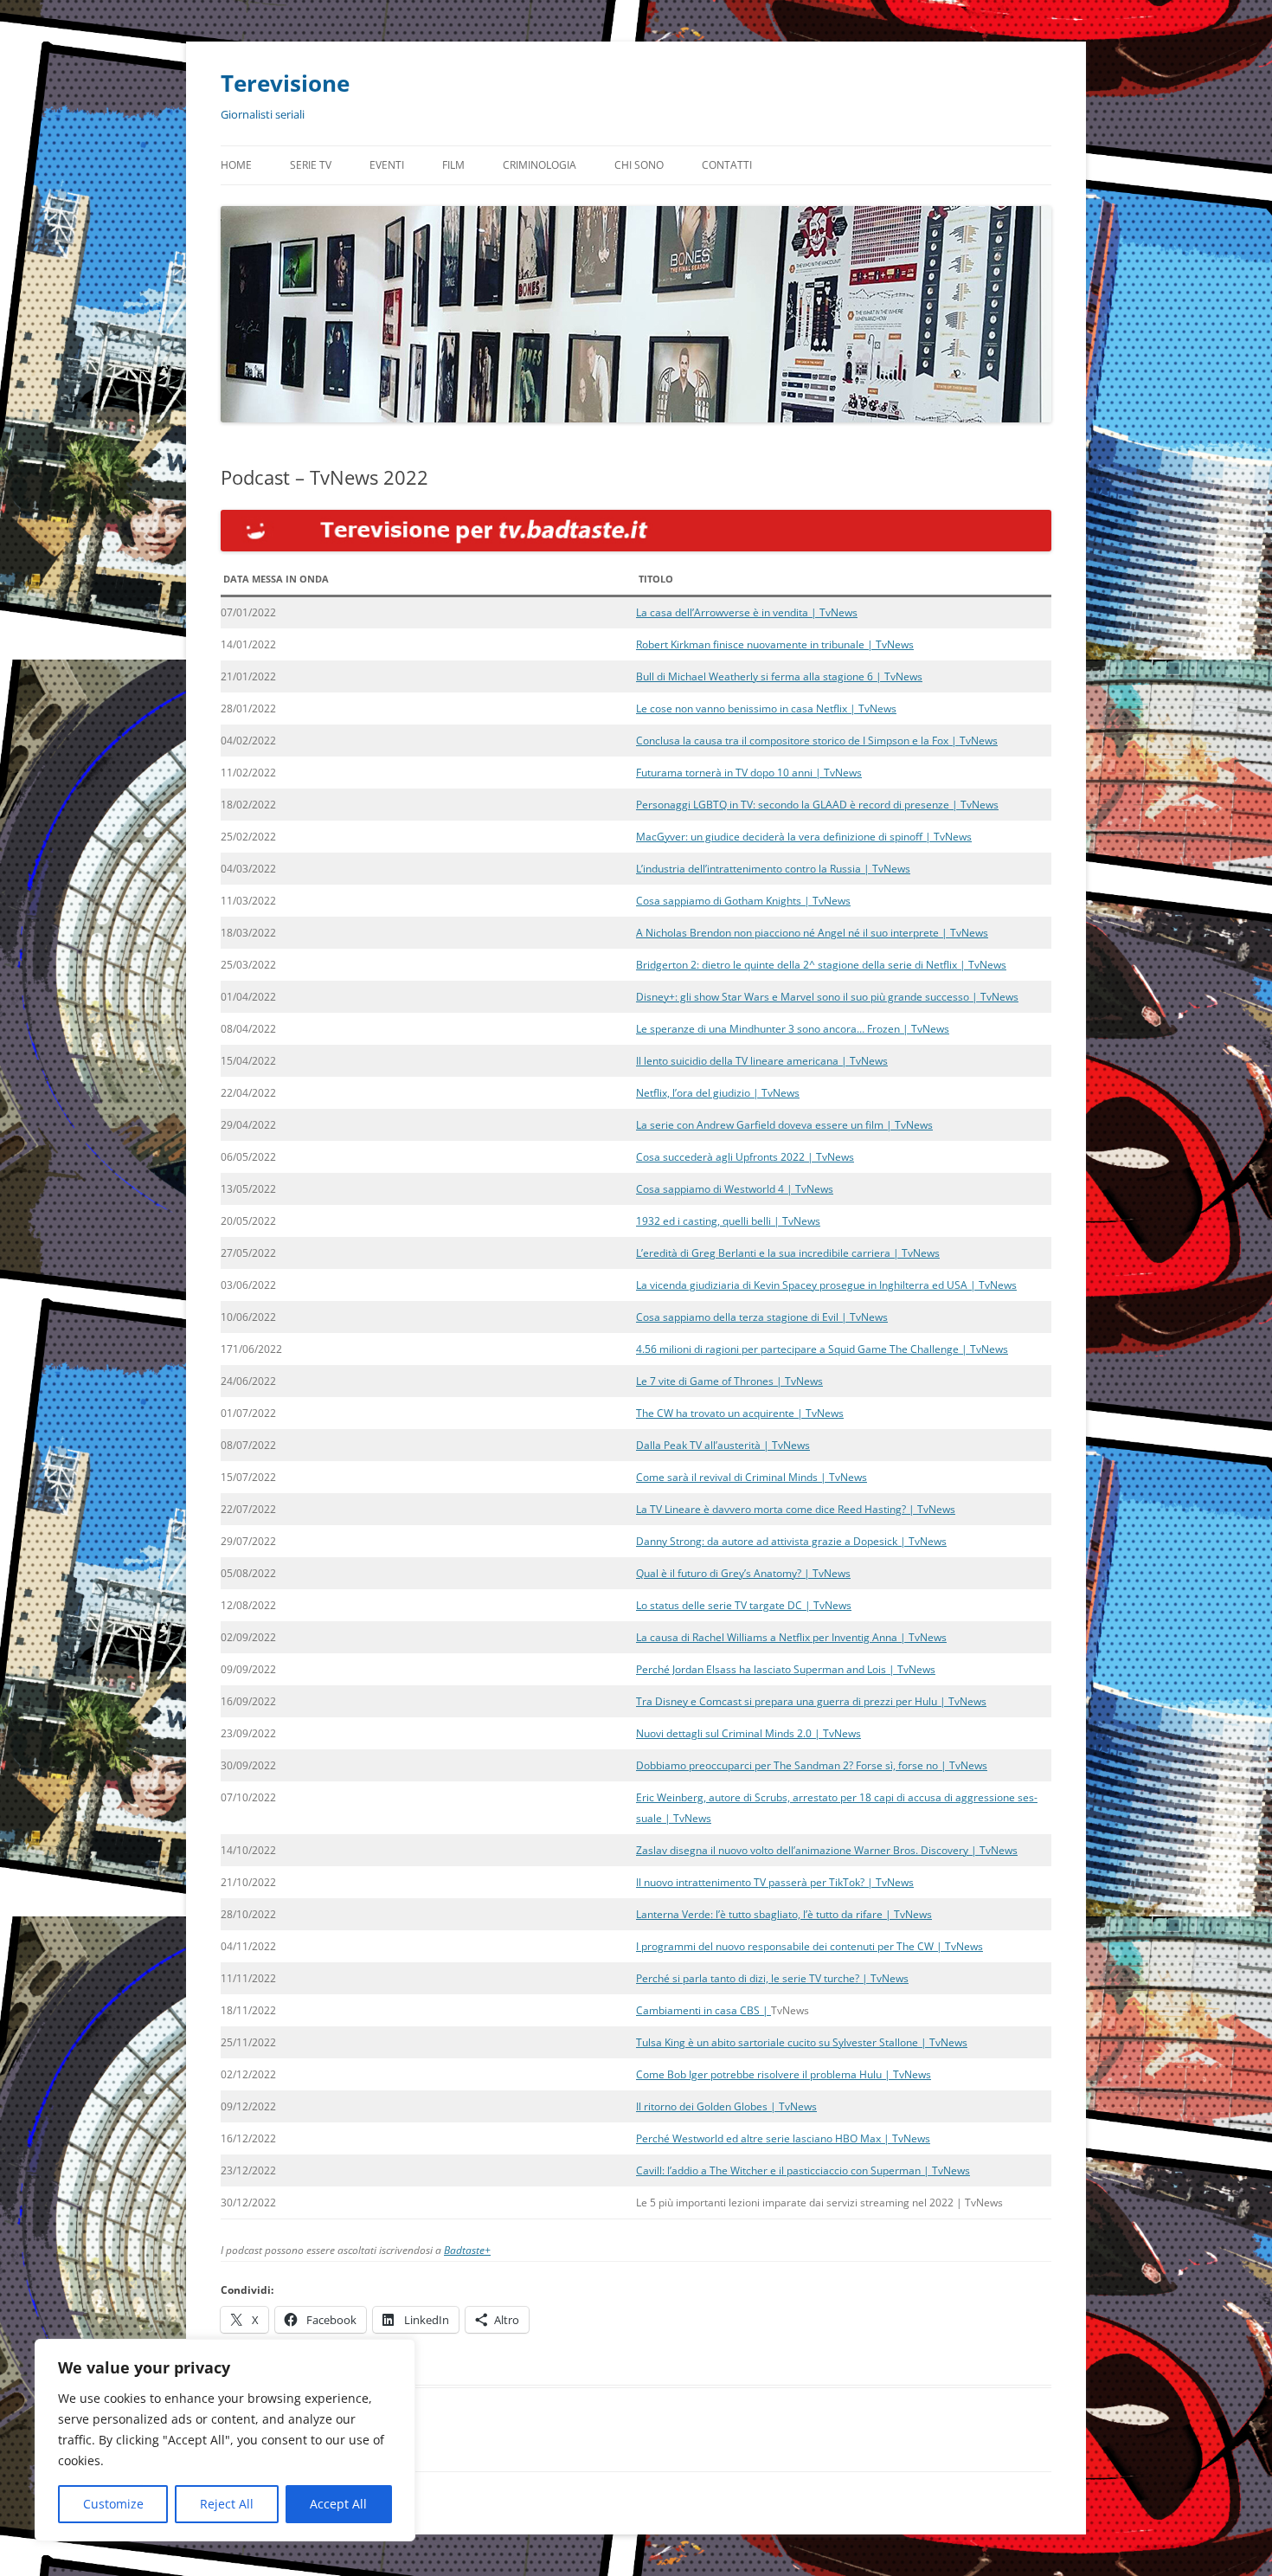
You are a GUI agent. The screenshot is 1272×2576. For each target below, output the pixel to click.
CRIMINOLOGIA (540, 165)
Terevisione (285, 83)
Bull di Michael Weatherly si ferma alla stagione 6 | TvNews (779, 676)
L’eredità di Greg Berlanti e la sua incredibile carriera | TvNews (788, 1253)
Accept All (338, 2504)
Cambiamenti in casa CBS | (703, 2010)
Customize (113, 2504)
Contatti (727, 165)
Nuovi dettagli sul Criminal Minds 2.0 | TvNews (748, 1733)
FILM (453, 165)
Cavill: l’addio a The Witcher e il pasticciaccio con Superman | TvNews (803, 2170)
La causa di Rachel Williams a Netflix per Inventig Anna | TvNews (791, 1637)
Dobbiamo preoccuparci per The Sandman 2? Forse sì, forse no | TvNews (812, 1765)
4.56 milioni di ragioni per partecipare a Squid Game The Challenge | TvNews (822, 1349)
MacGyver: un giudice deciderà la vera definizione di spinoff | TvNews (804, 837)
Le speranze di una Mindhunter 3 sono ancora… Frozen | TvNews (793, 1029)
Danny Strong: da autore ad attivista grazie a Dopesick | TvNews (791, 1541)
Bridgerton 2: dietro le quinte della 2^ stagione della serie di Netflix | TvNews (821, 965)
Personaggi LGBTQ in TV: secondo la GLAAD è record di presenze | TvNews (817, 805)
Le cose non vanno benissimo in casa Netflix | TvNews (766, 708)
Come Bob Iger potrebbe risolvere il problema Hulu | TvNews (784, 2074)
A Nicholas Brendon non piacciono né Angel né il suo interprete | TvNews (812, 933)
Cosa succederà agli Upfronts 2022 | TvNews (745, 1157)
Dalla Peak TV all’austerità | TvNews (723, 1445)
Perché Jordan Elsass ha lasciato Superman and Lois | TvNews (786, 1669)
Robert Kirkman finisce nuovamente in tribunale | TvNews (775, 644)
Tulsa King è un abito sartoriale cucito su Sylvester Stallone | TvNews (802, 2042)
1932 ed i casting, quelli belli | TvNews (728, 1221)
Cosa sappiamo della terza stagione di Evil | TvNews (762, 1317)
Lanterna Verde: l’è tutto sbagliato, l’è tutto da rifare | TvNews (784, 1914)
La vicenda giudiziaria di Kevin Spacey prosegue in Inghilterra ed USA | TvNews (826, 1285)
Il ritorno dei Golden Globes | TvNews (726, 2106)
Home (236, 165)
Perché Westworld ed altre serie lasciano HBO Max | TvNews (783, 2138)
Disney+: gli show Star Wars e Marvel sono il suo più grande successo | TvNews (827, 997)
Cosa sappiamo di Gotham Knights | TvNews (743, 901)
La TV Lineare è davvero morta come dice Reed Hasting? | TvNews (796, 1509)
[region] (225, 2440)
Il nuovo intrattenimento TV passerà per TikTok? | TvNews (775, 1882)
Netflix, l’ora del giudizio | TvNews (718, 1093)
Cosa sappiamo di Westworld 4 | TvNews (735, 1189)
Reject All (227, 2504)
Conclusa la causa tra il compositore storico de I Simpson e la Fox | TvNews (817, 741)
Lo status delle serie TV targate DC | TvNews (744, 1605)
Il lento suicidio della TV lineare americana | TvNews (762, 1061)
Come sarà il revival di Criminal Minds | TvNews (752, 1477)
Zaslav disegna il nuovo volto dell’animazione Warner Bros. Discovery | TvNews (827, 1850)
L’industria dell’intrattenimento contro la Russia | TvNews (773, 869)
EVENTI (387, 165)
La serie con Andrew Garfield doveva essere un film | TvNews (784, 1125)
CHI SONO (639, 165)
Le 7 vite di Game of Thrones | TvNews (729, 1381)
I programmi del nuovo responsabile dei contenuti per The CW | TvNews (809, 1946)
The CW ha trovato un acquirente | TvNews (740, 1413)
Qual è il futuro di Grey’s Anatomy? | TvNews (743, 1573)
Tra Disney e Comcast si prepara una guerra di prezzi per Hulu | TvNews (811, 1701)
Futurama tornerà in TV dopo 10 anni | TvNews (749, 773)
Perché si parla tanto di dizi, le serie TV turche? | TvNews (772, 1978)
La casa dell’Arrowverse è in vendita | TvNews (747, 612)
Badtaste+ (467, 2250)
